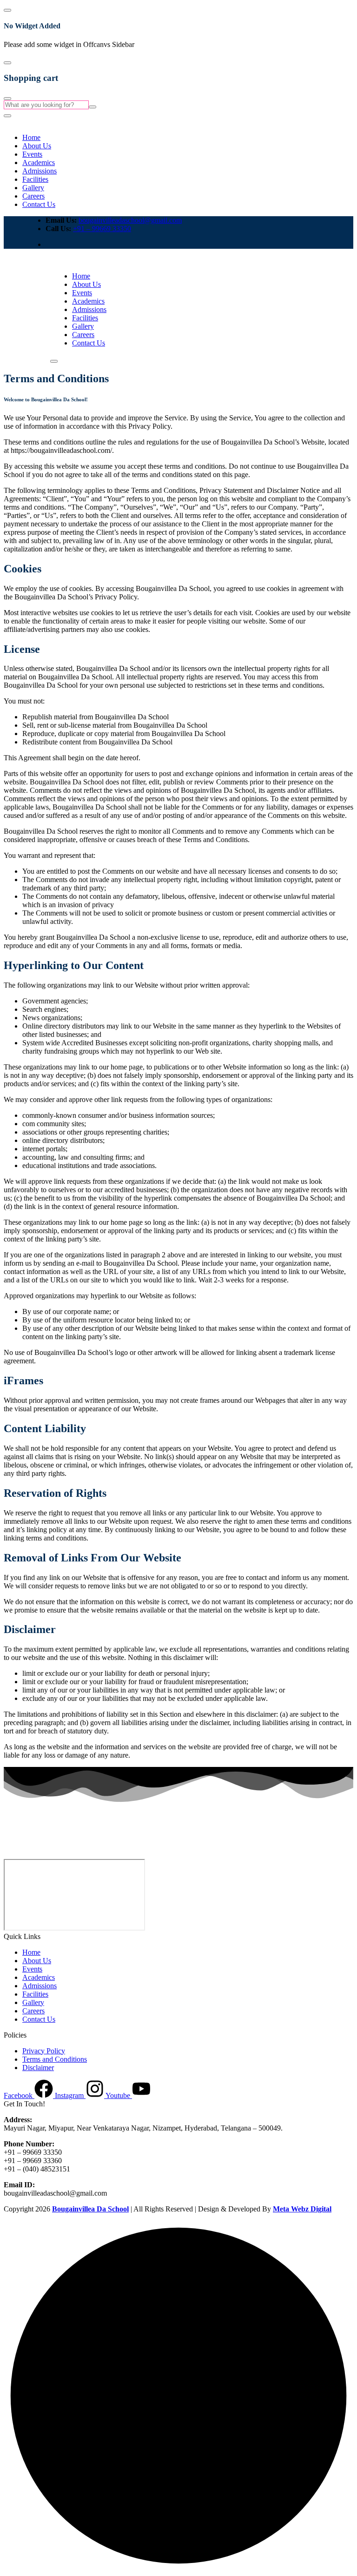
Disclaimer (38, 2068)
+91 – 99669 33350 (102, 229)
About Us (37, 146)
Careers (33, 196)
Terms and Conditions (55, 2059)
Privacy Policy (44, 2051)
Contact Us (39, 204)
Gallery (33, 188)
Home (31, 137)
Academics (39, 163)
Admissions (40, 171)
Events (32, 154)
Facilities (35, 179)
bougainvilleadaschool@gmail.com (130, 220)
